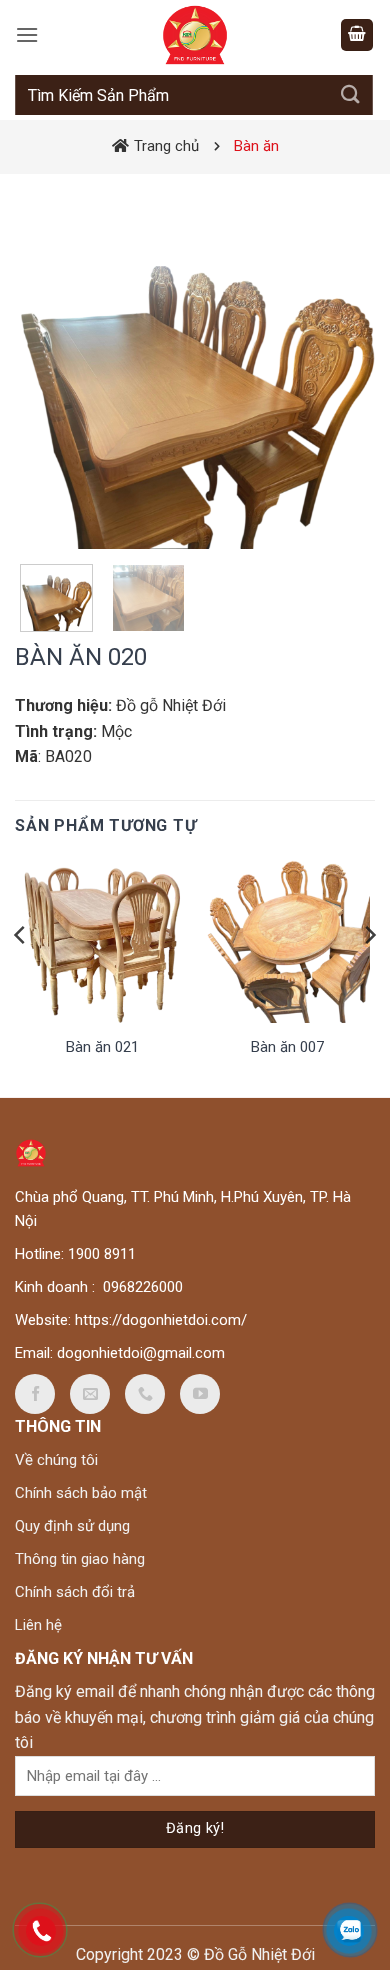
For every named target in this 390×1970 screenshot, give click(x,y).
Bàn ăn (256, 146)
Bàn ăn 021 (102, 1047)
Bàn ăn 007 (287, 1047)
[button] (27, 34)
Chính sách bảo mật (81, 1493)
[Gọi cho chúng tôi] (145, 1394)
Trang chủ (166, 146)
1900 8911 (102, 1254)
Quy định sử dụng (72, 1526)
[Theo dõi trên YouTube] (200, 1394)
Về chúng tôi (56, 1460)
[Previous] (47, 369)
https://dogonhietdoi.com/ (161, 1320)
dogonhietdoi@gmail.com (141, 1353)
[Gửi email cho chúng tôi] (90, 1394)
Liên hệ (38, 1625)
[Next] (343, 369)
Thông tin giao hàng (80, 1559)
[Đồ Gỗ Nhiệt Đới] (195, 35)
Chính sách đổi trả (75, 1592)
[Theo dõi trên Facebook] (35, 1394)
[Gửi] (351, 94)
